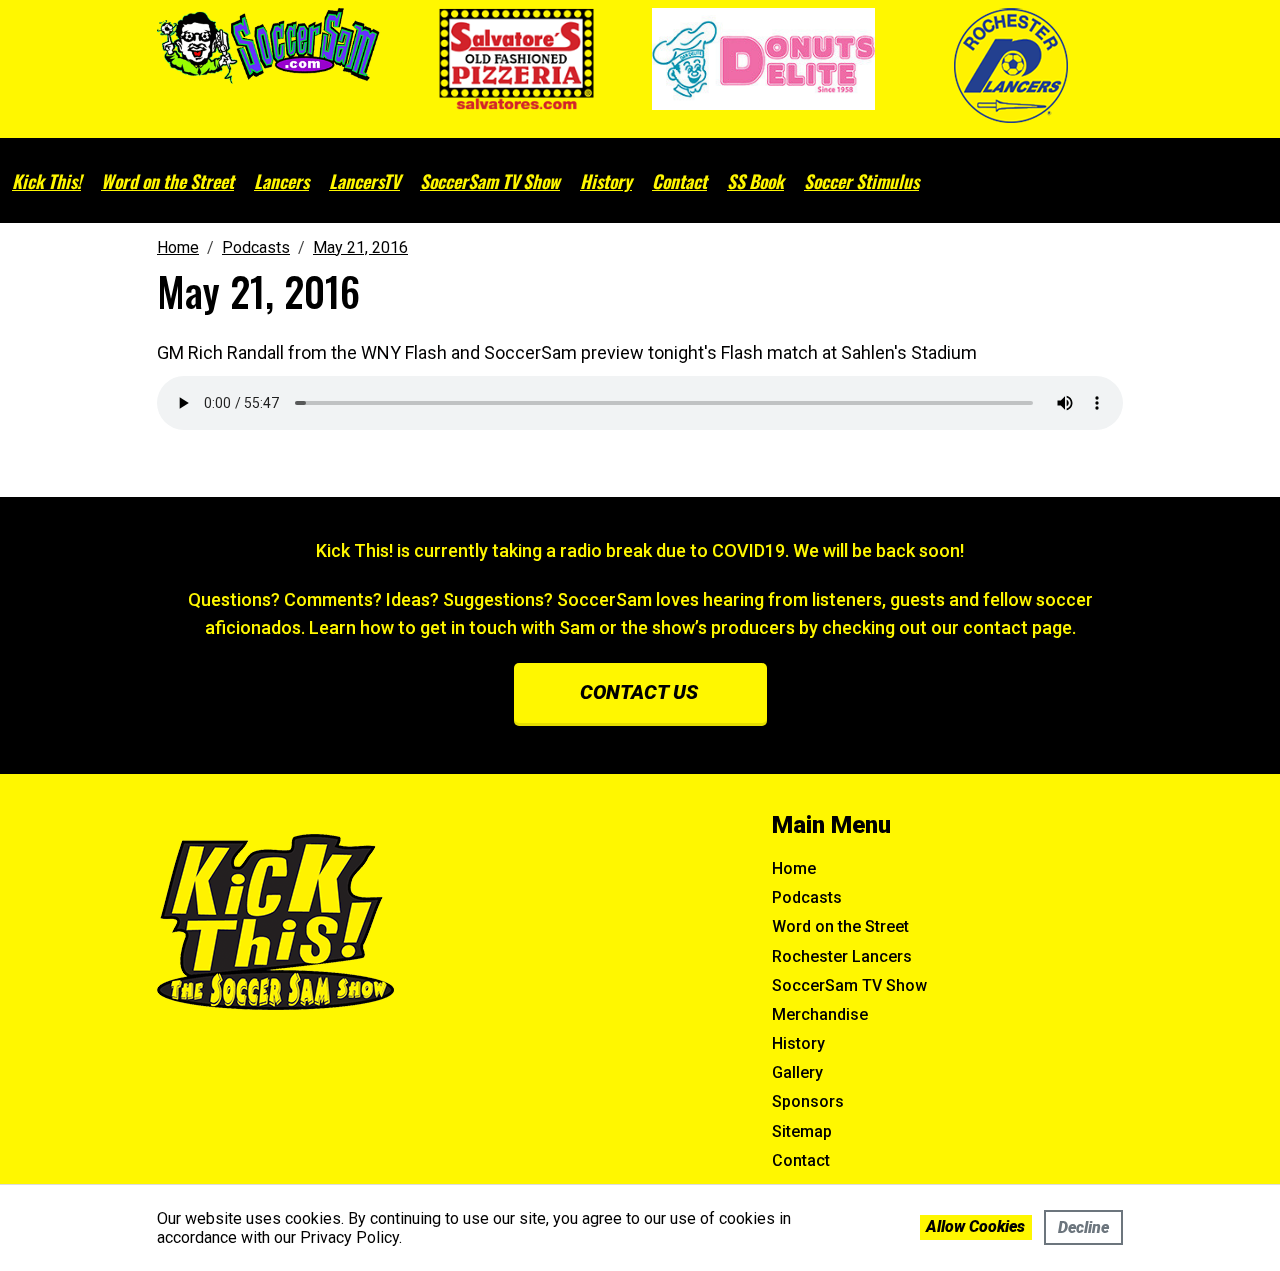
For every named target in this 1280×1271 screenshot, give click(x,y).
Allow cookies (975, 1226)
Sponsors (808, 1101)
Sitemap (802, 1131)
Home (794, 868)
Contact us (639, 692)
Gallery (797, 1072)
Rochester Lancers (842, 956)
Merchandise (820, 1014)
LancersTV (364, 181)
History (606, 181)
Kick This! (46, 181)
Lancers (281, 181)
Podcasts (807, 897)
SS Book (755, 181)
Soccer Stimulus (861, 181)
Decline (1083, 1227)
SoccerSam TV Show (490, 181)
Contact (679, 181)
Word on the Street (167, 181)
